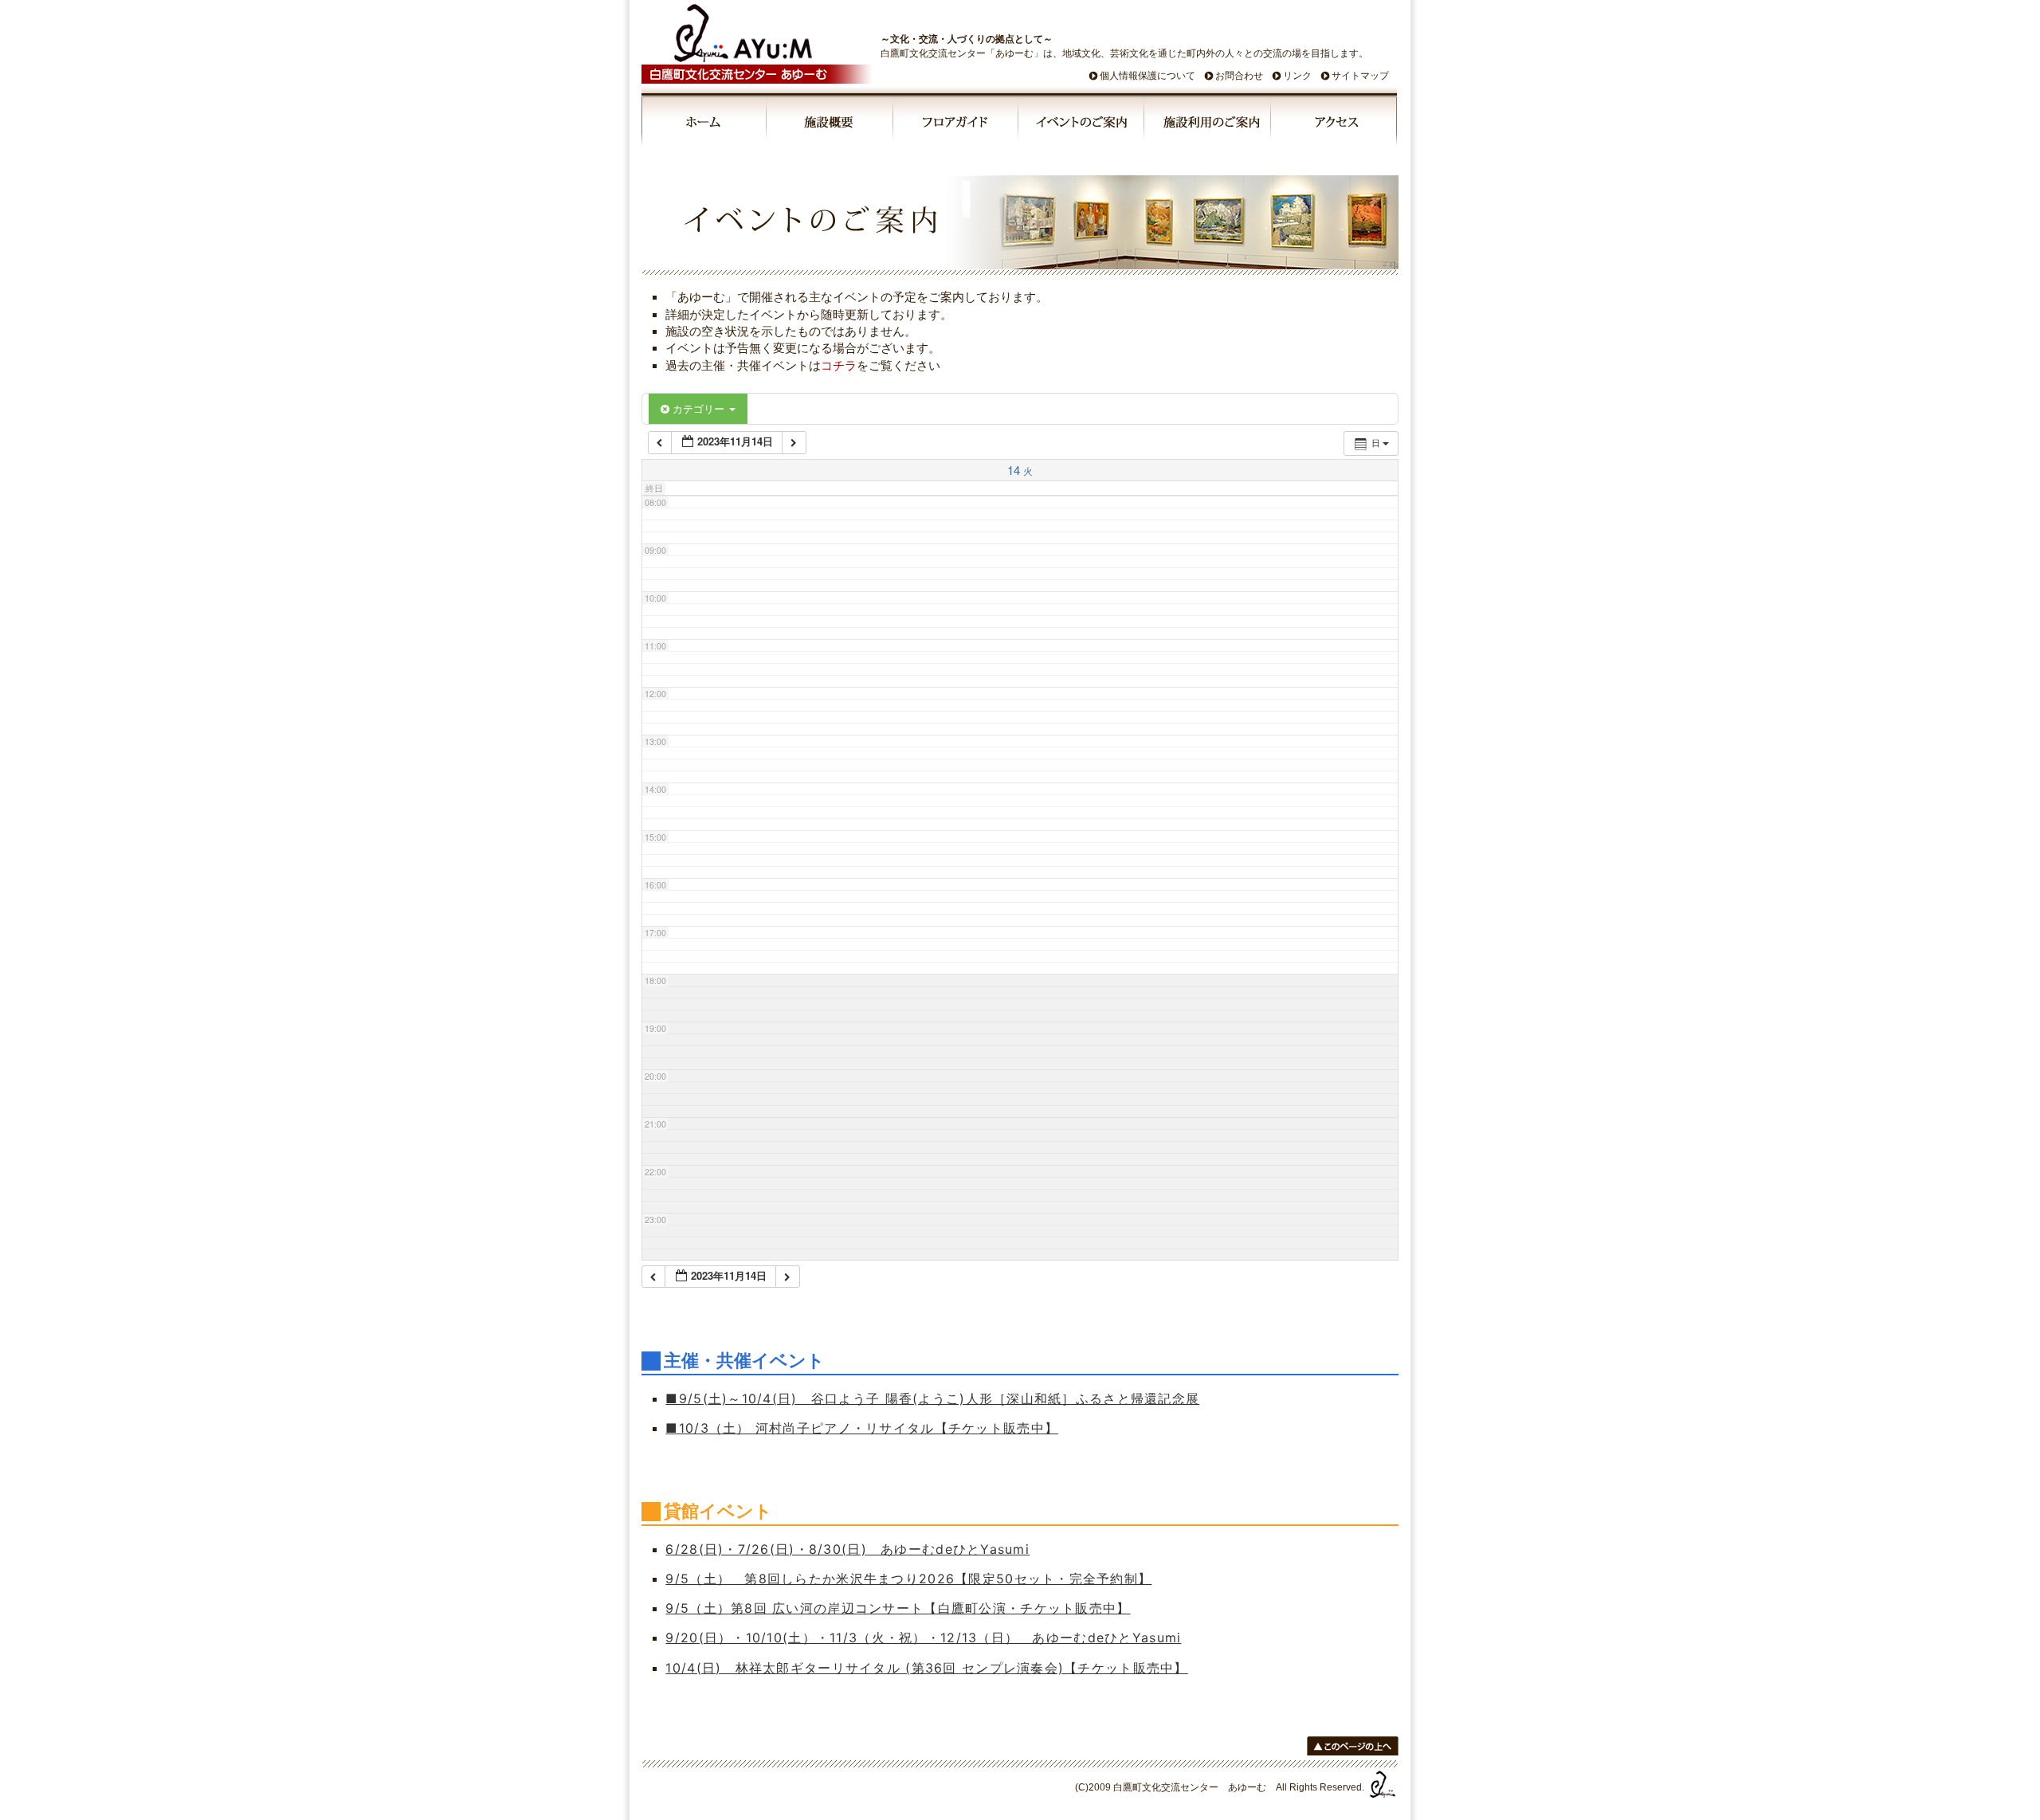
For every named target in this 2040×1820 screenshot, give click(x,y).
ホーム (704, 124)
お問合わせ (1239, 76)
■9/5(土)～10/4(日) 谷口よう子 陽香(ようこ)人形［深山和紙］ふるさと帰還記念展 (932, 1398)
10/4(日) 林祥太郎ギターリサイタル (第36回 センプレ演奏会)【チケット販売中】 (926, 1668)
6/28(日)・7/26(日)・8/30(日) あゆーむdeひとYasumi (847, 1549)
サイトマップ (1360, 76)
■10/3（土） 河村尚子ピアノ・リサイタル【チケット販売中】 (862, 1428)
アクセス (1334, 124)
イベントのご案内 (1082, 124)
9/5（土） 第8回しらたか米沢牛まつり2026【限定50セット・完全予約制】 (908, 1579)
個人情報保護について (1147, 76)
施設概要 (831, 124)
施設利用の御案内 (1208, 124)
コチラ (839, 365)
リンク (1297, 76)
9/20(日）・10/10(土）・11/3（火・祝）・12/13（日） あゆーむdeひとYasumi (923, 1638)
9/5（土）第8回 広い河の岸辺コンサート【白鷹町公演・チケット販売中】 (898, 1608)
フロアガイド (956, 124)
